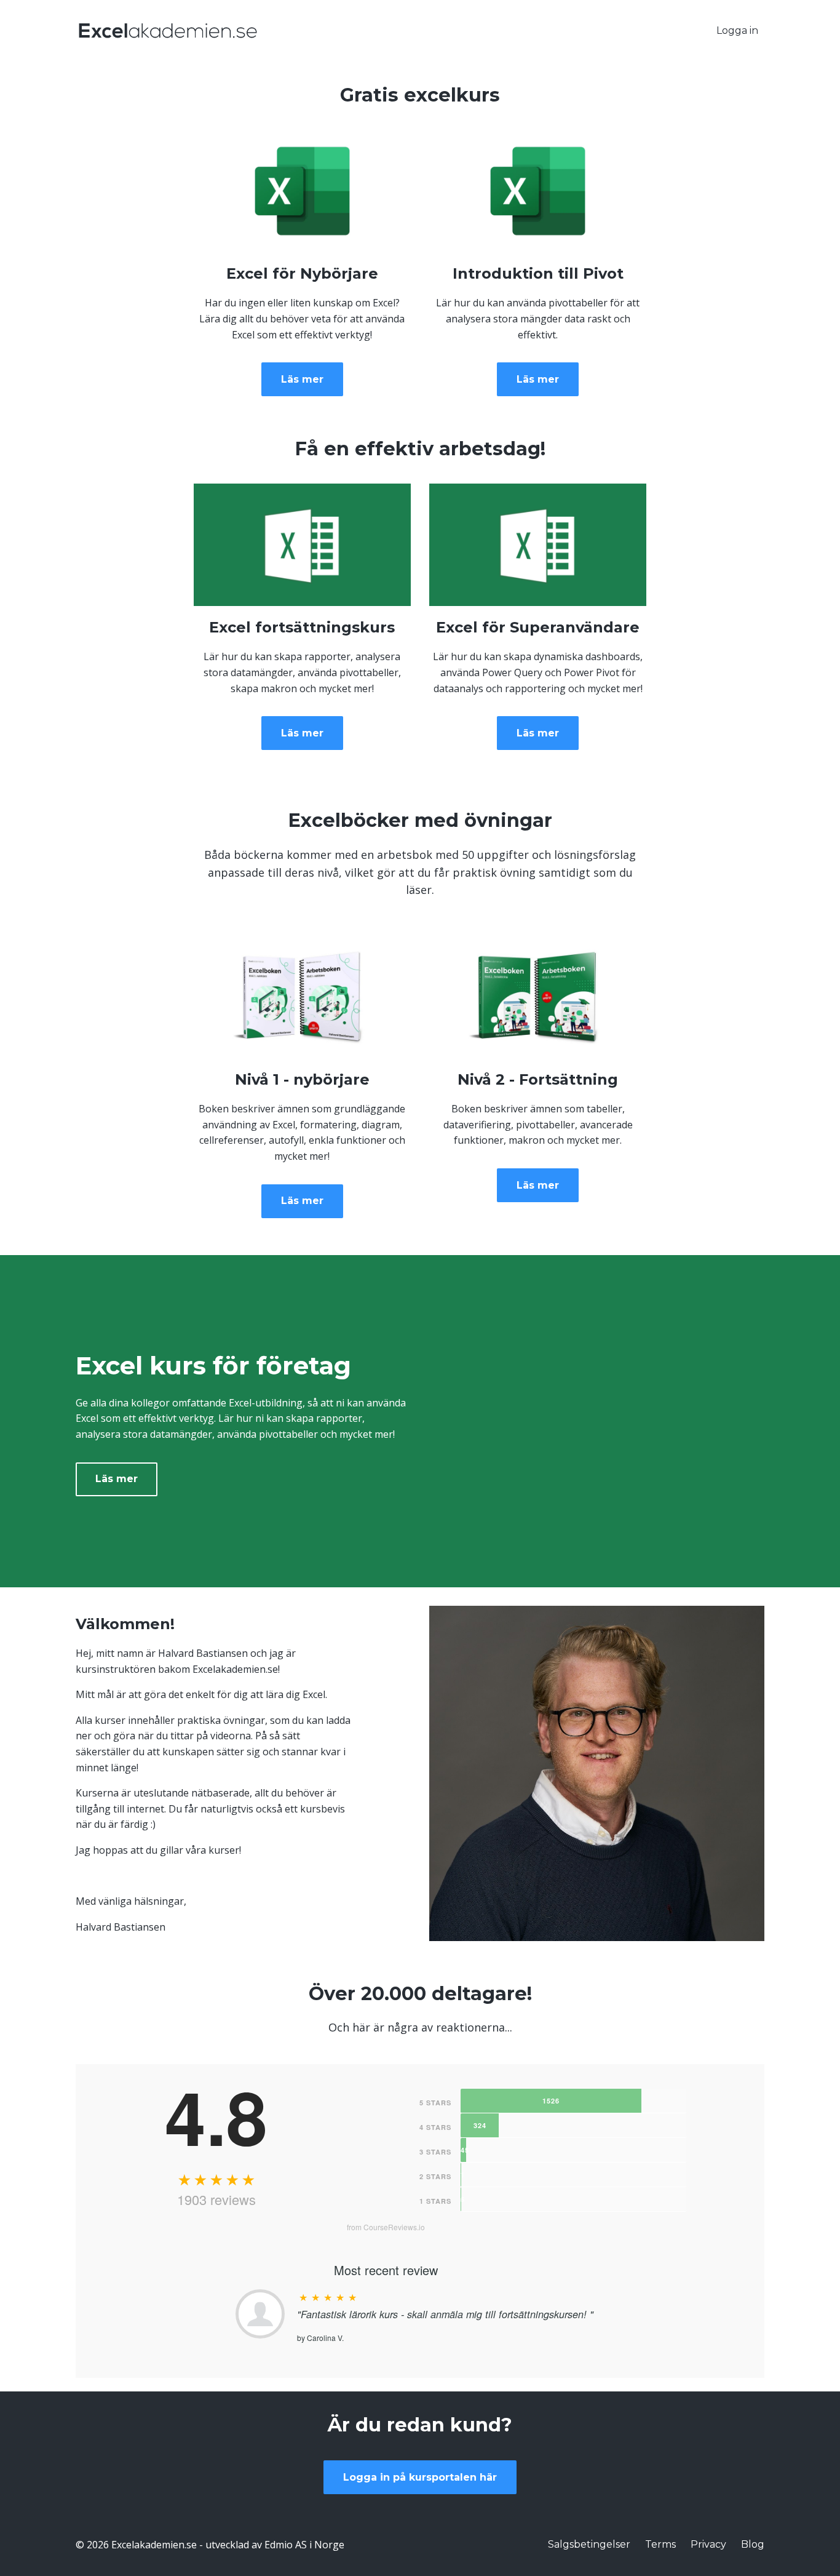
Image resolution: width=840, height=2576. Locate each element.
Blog (753, 2544)
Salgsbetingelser (589, 2544)
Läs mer (302, 379)
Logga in (737, 30)
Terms (660, 2544)
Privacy (708, 2544)
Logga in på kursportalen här (420, 2477)
